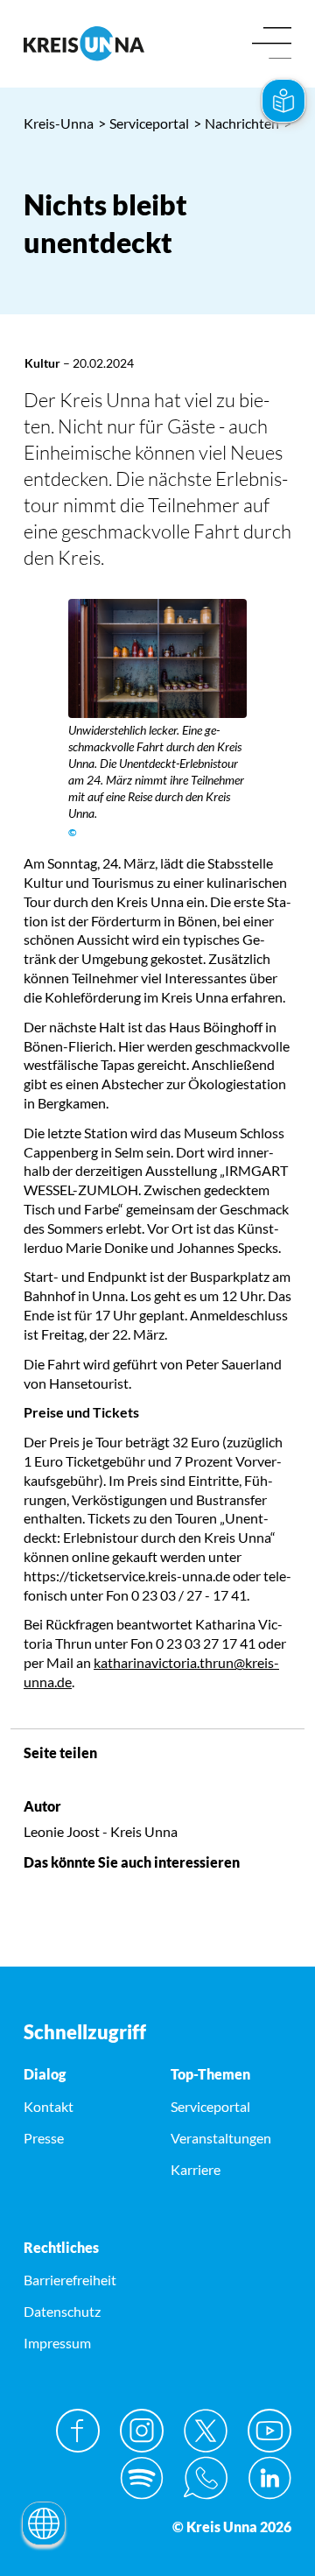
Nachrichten (236, 123)
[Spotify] (142, 2478)
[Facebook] (78, 2431)
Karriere (196, 2169)
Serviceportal (143, 123)
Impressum (57, 2343)
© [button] (73, 832)
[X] (206, 2431)
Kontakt (49, 2106)
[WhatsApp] (206, 2478)
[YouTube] (269, 2431)
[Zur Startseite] (84, 43)
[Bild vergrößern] (157, 658)
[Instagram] (142, 2431)
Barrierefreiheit (70, 2280)
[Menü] (272, 44)
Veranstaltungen (221, 2138)
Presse (44, 2138)
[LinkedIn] (269, 2478)
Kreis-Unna (59, 123)
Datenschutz (62, 2311)
